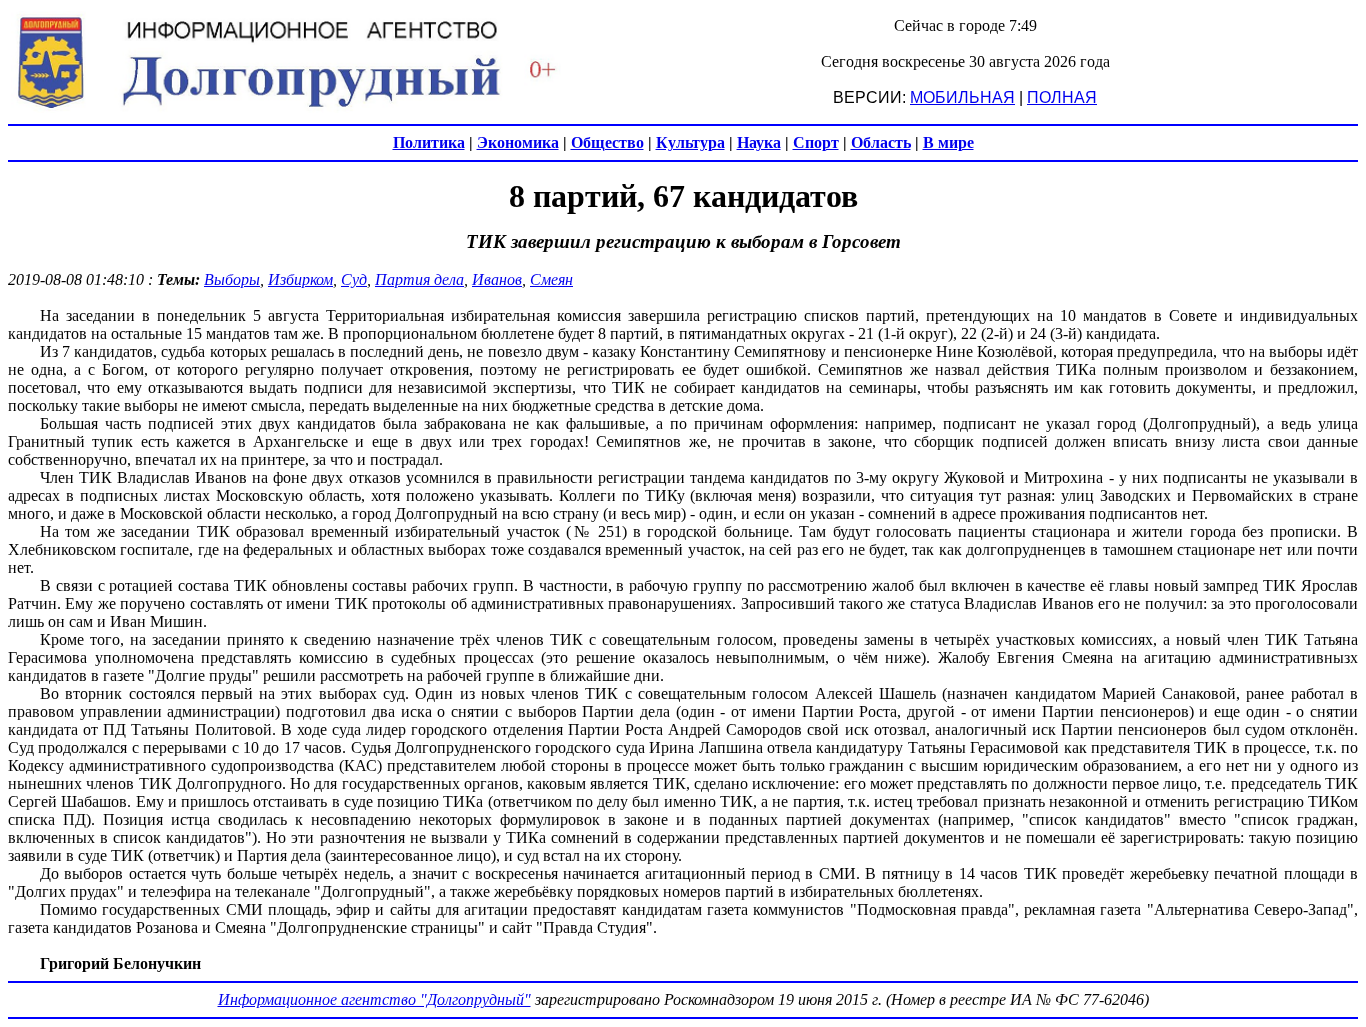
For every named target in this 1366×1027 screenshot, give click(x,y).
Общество (607, 142)
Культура (690, 142)
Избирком (300, 279)
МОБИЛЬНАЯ (962, 97)
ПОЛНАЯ (1062, 97)
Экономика (518, 142)
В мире (948, 142)
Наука (759, 142)
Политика (429, 142)
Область (881, 142)
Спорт (816, 142)
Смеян (551, 279)
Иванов (497, 279)
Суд (354, 279)
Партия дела (419, 279)
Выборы (232, 279)
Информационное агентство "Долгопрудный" (374, 999)
